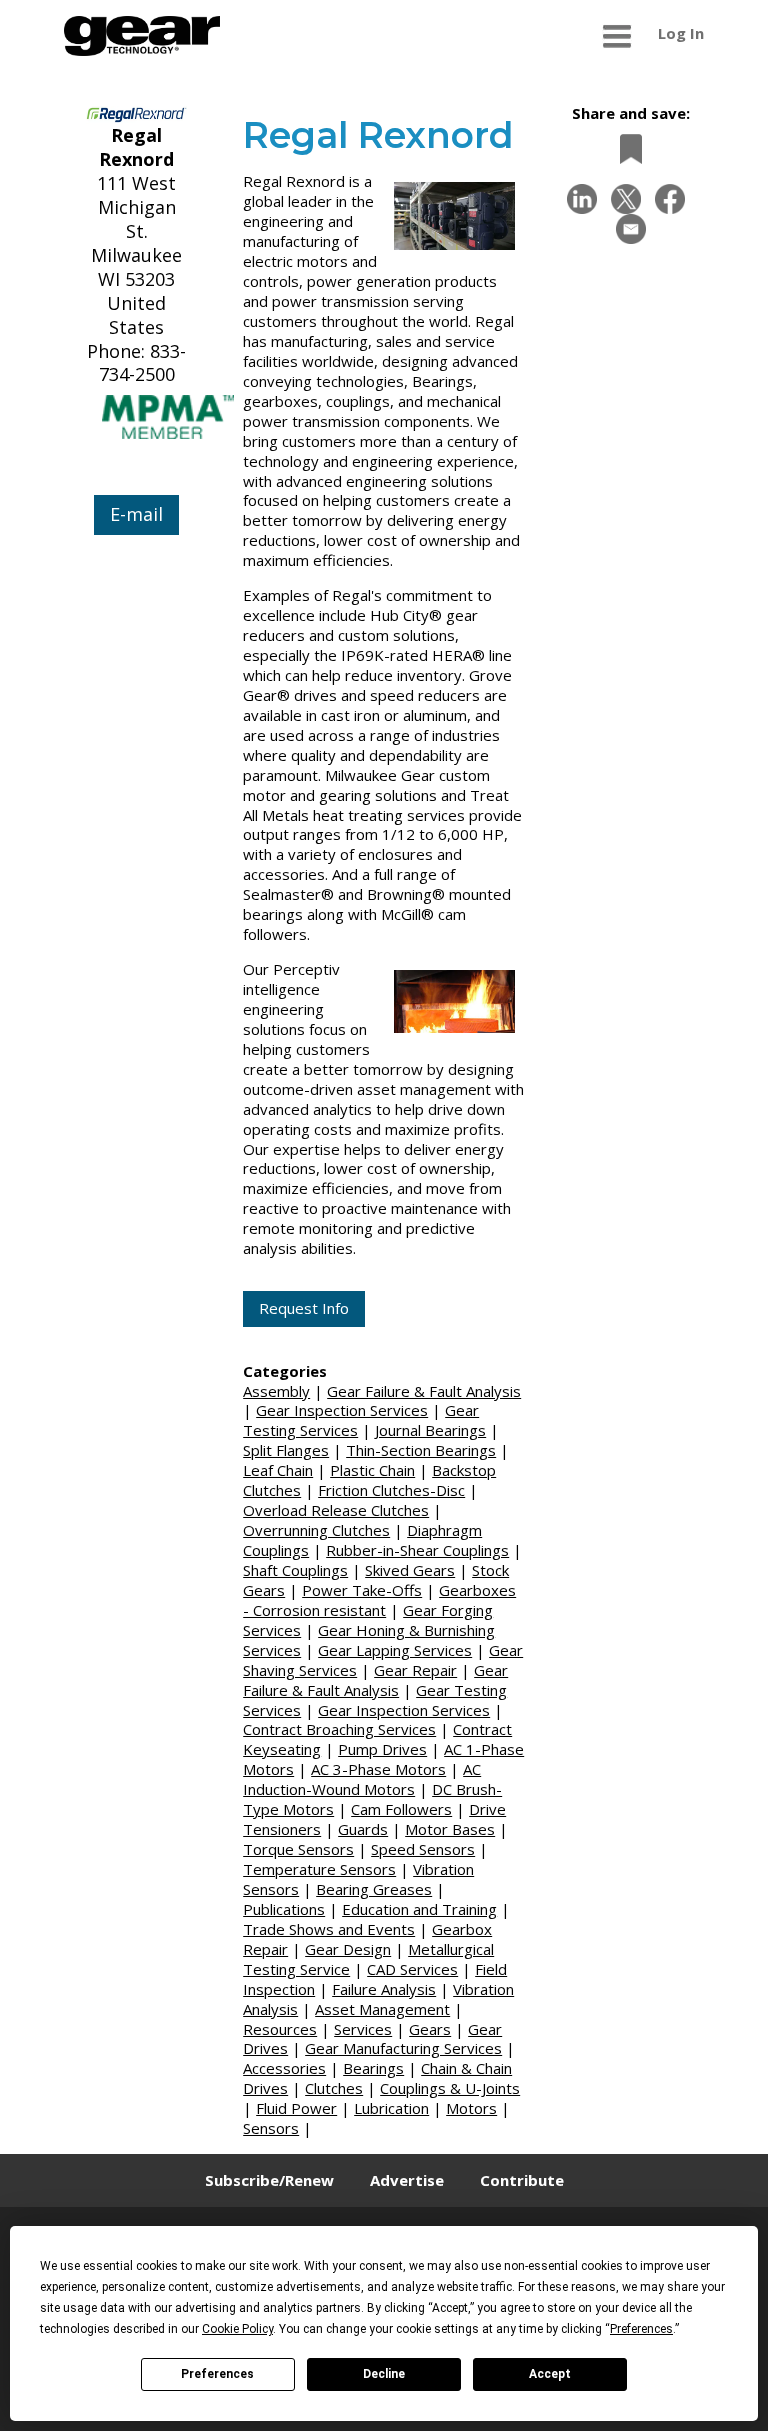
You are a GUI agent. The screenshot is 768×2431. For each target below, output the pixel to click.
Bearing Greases (374, 1889)
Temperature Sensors (319, 1869)
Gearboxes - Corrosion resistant (379, 1600)
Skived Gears (410, 1570)
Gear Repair (415, 1670)
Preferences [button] (641, 2329)
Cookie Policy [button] (237, 2329)
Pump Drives (382, 1749)
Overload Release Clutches (336, 1510)
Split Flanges (286, 1450)
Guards (363, 1829)
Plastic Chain (372, 1470)
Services (363, 2029)
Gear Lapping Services (395, 1650)
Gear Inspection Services (342, 1410)
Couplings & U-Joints (450, 2088)
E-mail (136, 514)
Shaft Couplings (295, 1570)
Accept (550, 2374)
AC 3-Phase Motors (378, 1769)
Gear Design (348, 1949)
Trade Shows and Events (329, 1929)
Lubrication (391, 2108)
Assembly (276, 1391)
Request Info (304, 1308)
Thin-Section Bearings (421, 1450)
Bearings (373, 2068)
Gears (430, 2029)
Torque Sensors (298, 1849)
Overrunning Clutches (316, 1530)
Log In (681, 33)
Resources (280, 2029)
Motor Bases (450, 1829)
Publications (284, 1909)
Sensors (271, 2128)
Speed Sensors (423, 1849)
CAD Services (412, 1969)
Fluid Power (296, 2108)
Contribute (522, 2180)
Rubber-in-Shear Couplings (417, 1550)
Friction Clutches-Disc (391, 1490)
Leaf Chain (278, 1470)
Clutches (334, 2088)
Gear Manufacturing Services (403, 2048)
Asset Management (382, 2009)
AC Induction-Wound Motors (362, 1779)
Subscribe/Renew (269, 2180)
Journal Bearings (430, 1430)
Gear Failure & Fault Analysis (424, 1391)
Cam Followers (401, 1809)
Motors (471, 2108)
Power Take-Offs (362, 1590)
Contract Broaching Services (339, 1729)
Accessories (284, 2068)
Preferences (217, 2374)
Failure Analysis (384, 1989)
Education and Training (419, 1909)
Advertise (407, 2180)
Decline (384, 2374)
